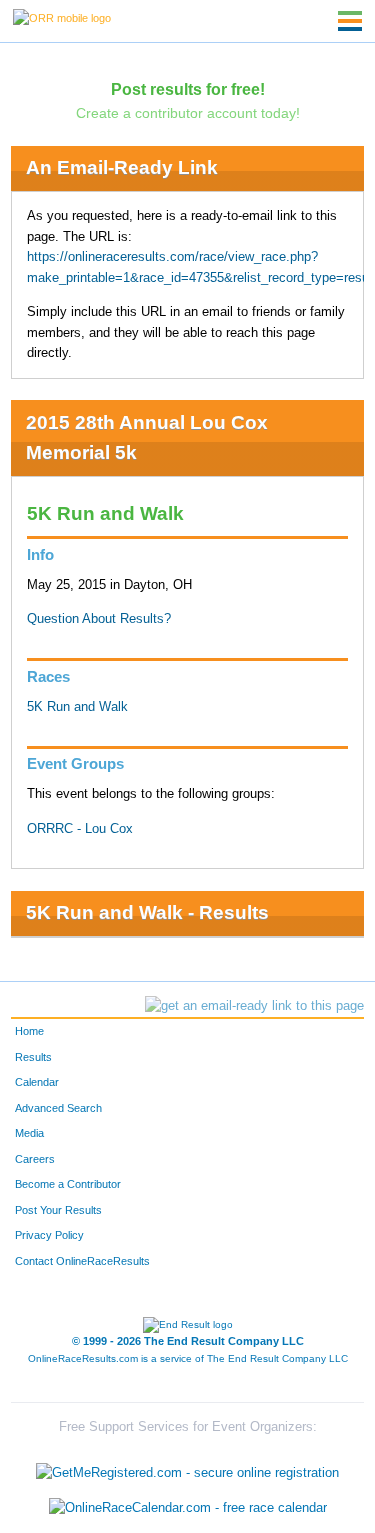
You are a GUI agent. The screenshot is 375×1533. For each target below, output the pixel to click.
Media (29, 1133)
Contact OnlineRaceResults (82, 1261)
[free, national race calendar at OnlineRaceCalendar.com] (188, 1508)
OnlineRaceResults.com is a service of (188, 1358)
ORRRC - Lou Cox (80, 829)
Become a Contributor (68, 1184)
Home (29, 1031)
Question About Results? (99, 619)
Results (33, 1057)
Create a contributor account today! (188, 113)
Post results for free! (188, 89)
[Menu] (350, 21)
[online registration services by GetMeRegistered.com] (187, 1467)
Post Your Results (58, 1210)
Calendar (37, 1082)
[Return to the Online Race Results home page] (62, 17)
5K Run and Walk (77, 707)
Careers (35, 1159)
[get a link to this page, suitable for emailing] (254, 1006)
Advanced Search (58, 1108)
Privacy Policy (49, 1235)
